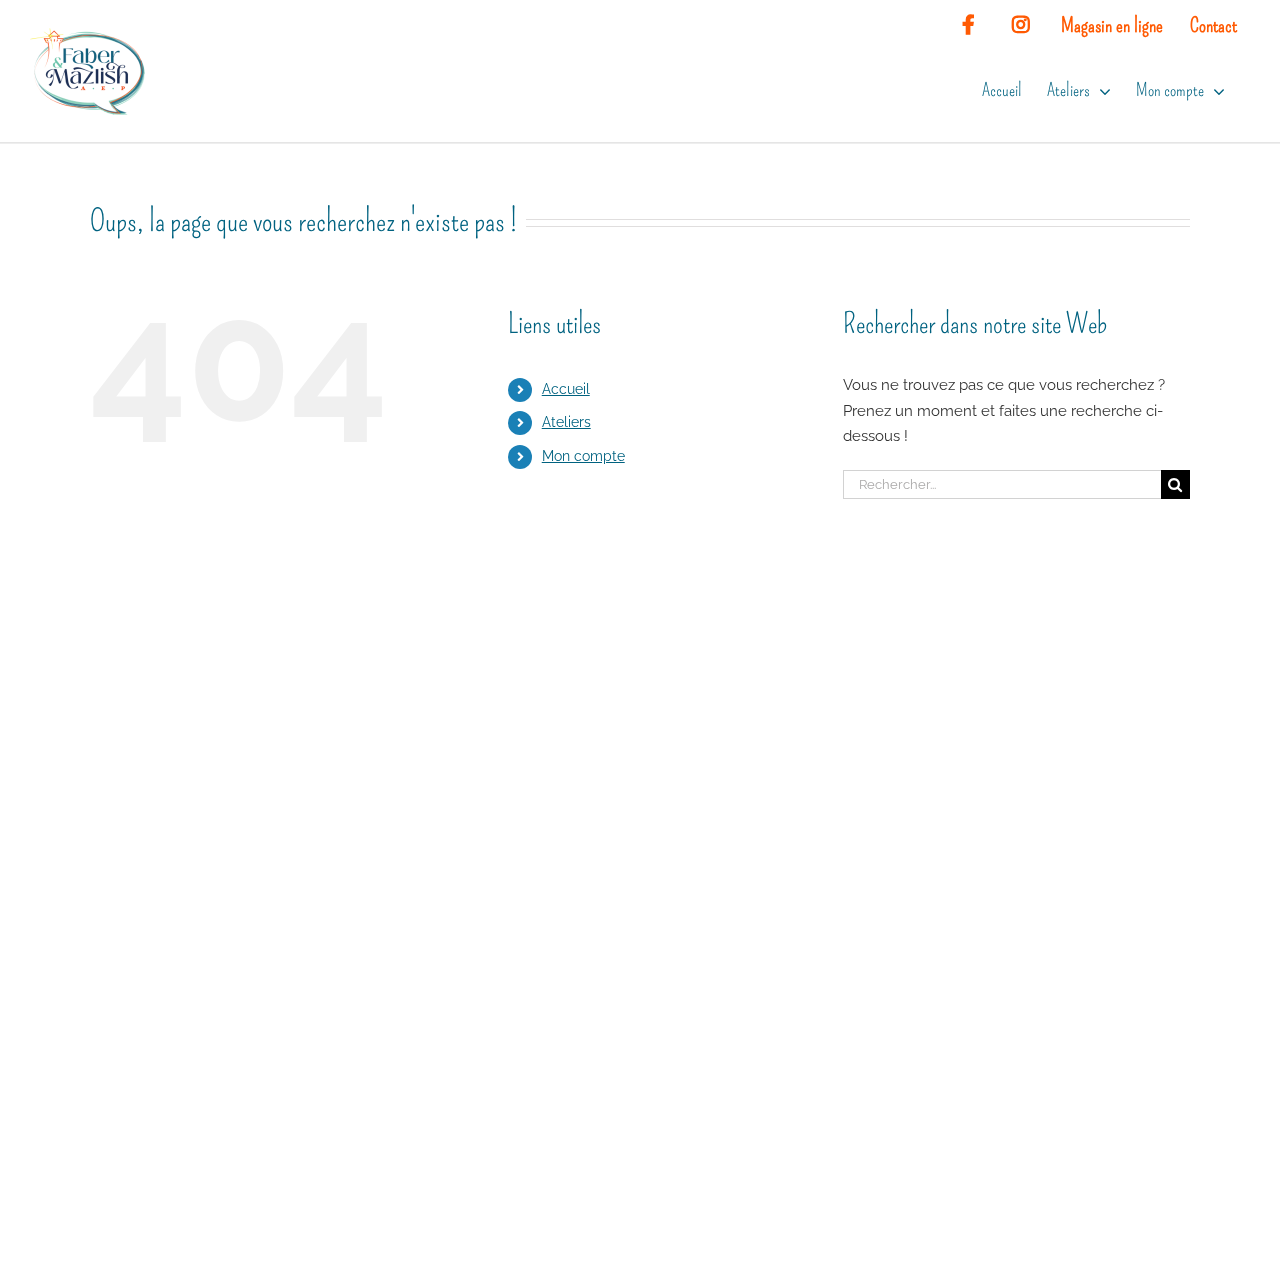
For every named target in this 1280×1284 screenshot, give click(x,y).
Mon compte (583, 456)
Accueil (566, 389)
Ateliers (566, 422)
